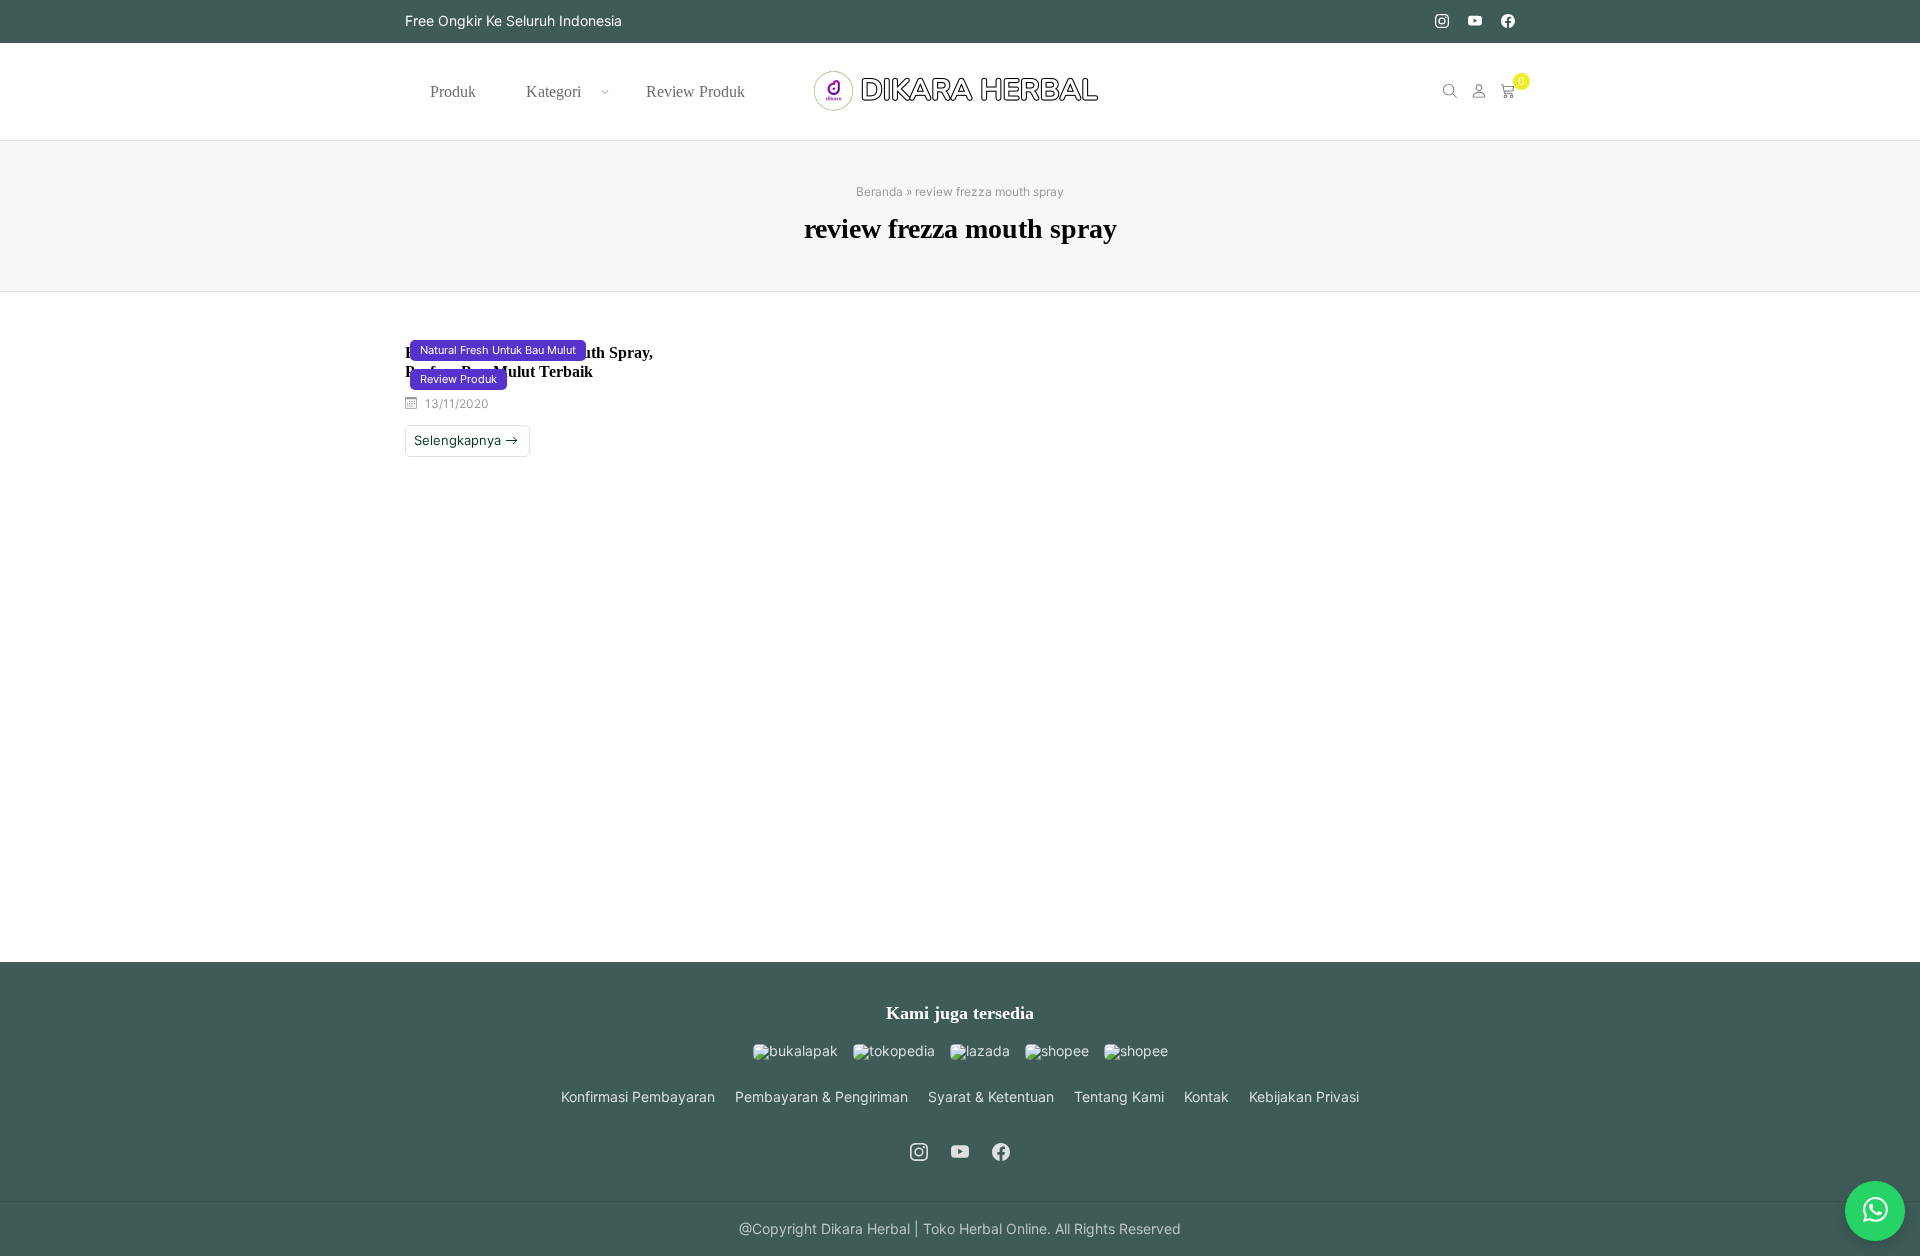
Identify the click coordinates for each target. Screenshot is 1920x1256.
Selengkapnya (459, 440)
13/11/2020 (457, 403)
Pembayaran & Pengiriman (821, 1096)
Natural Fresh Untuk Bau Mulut (498, 350)
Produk (453, 91)
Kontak (1206, 1096)
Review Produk (695, 91)
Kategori (553, 91)
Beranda (879, 191)
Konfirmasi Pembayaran (638, 1096)
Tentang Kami (1119, 1096)
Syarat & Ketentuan (991, 1096)
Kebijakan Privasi (1304, 1096)
